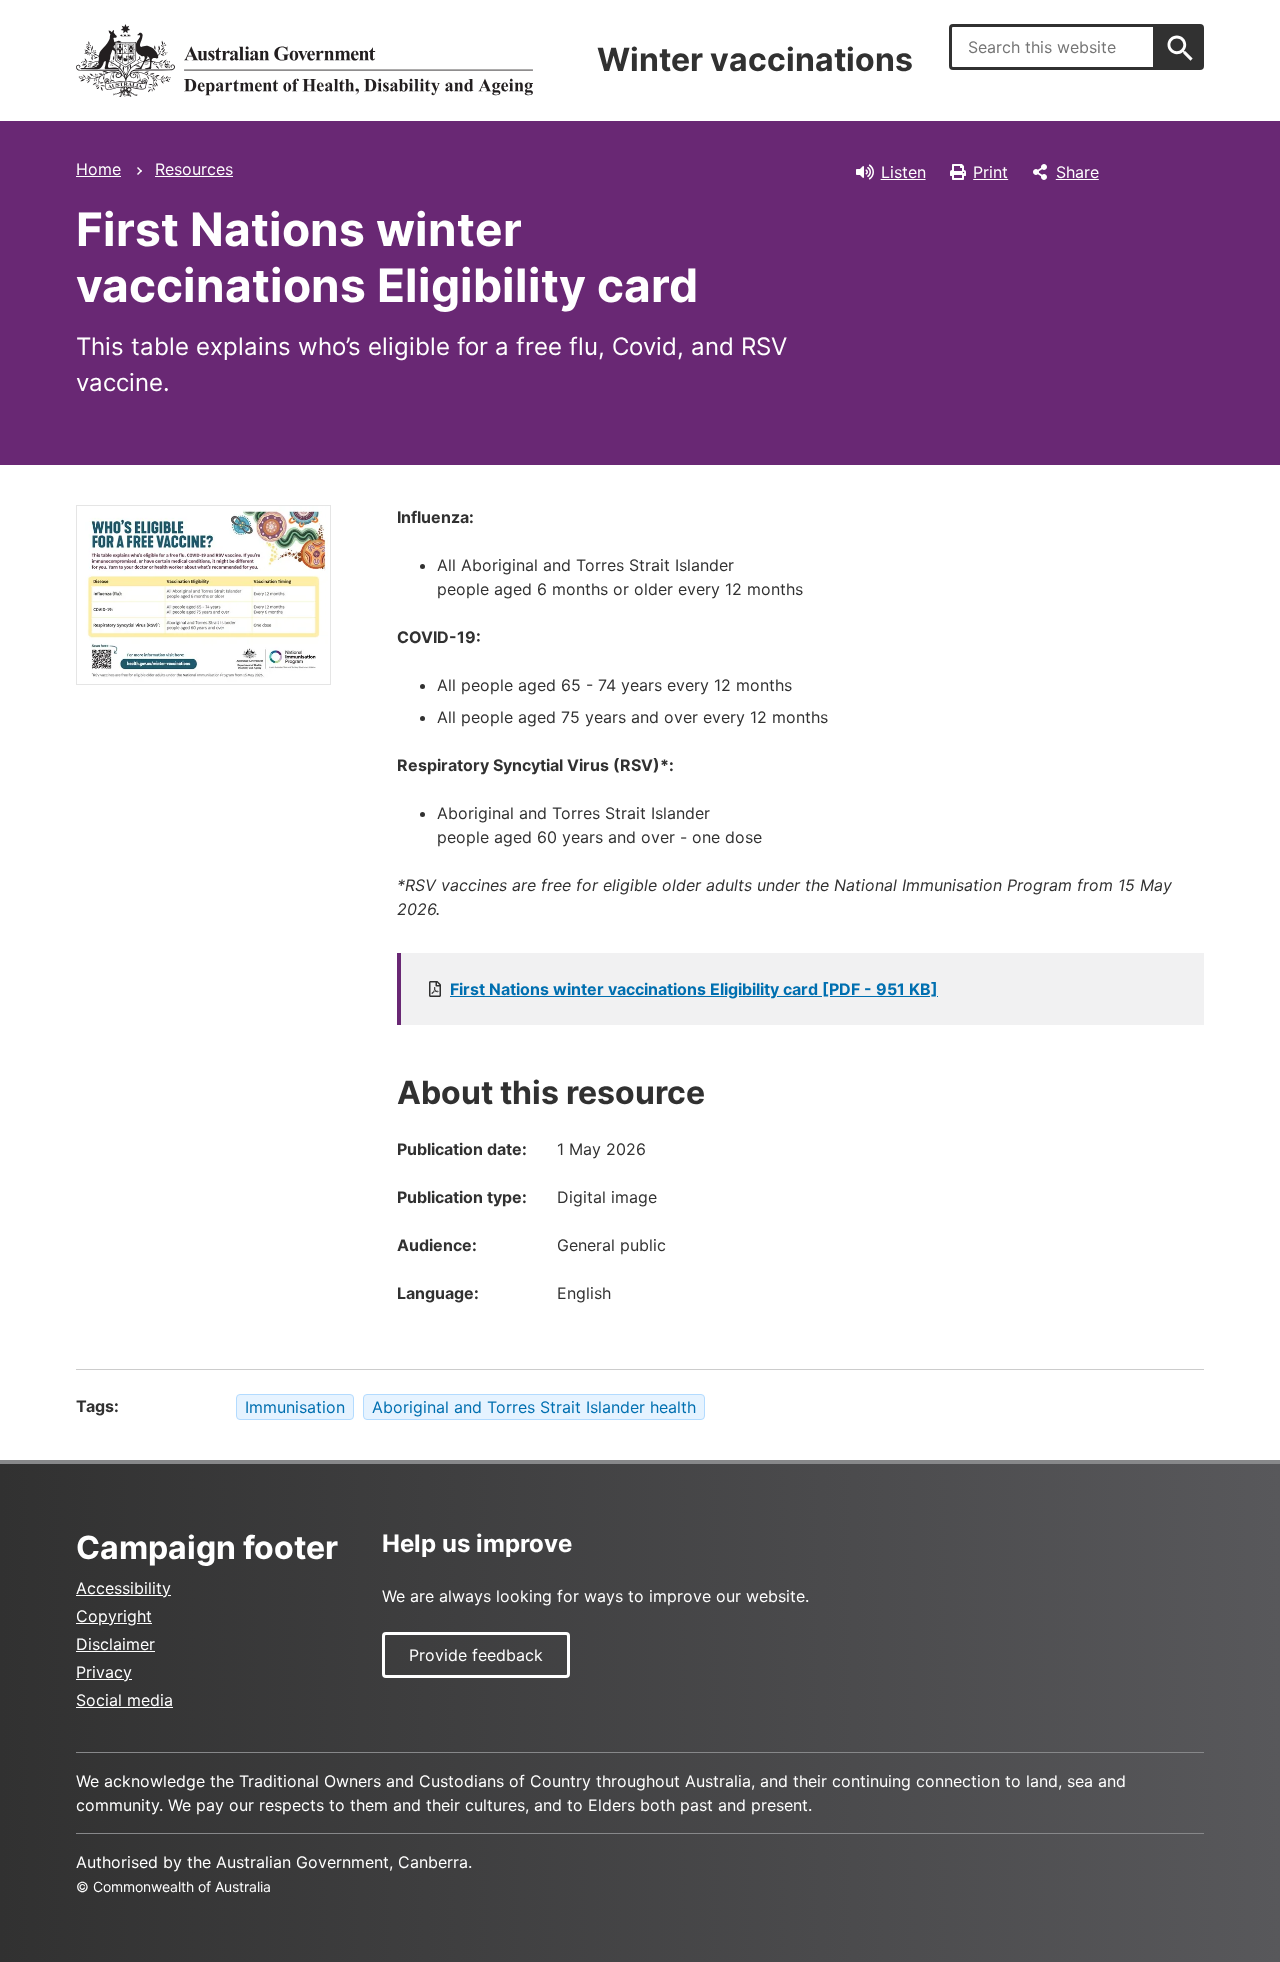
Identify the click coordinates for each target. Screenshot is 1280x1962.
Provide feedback (476, 1655)
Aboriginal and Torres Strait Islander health (534, 1407)
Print (990, 172)
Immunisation (295, 1407)
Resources (194, 169)
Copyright (114, 1616)
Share (1077, 172)
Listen (903, 172)
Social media (124, 1700)
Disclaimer (115, 1644)
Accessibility (123, 1588)
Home (98, 169)
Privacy (104, 1672)
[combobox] (1052, 47)
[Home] (304, 60)
